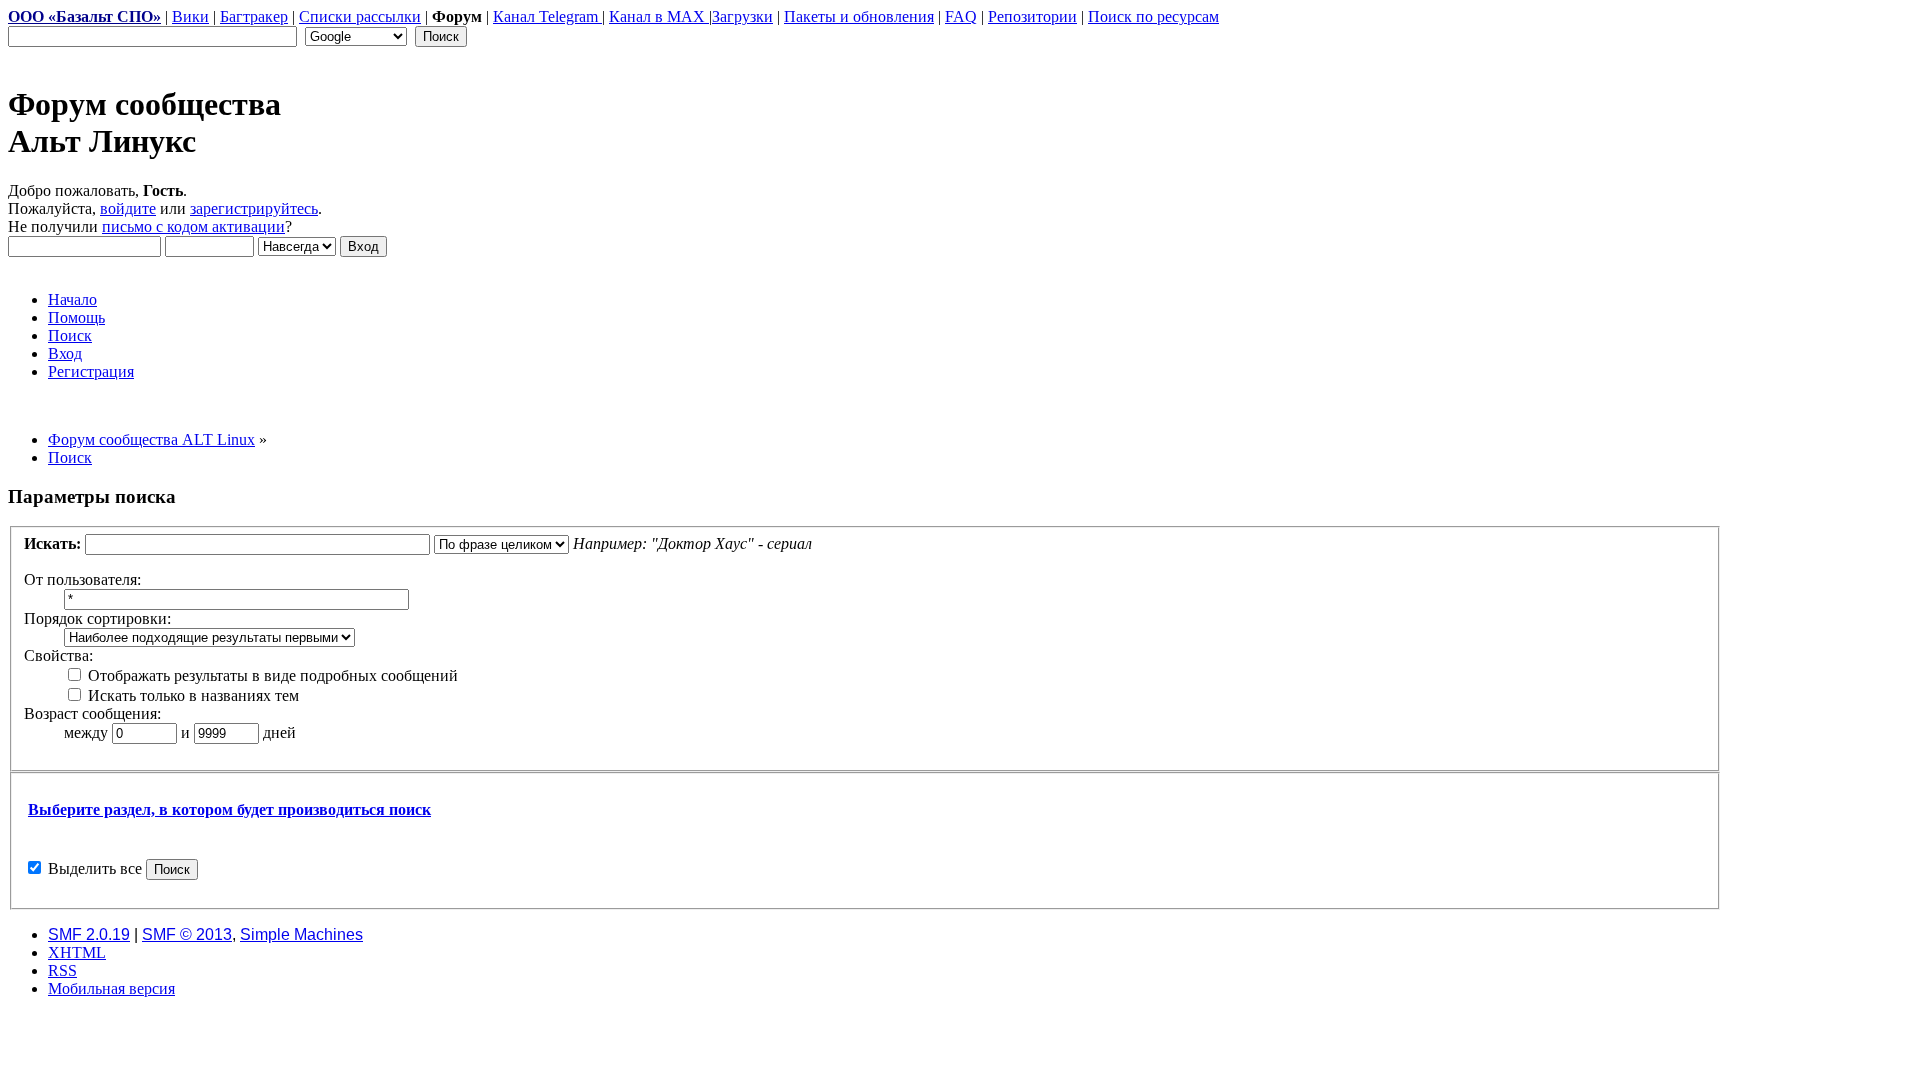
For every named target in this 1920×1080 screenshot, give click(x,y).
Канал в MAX (659, 16)
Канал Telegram (547, 16)
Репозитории (1032, 16)
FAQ (961, 16)
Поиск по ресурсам (1153, 16)
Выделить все (95, 868)
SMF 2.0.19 (89, 934)
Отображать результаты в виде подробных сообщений (271, 675)
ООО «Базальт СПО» (84, 16)
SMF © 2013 (187, 934)
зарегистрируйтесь (254, 208)
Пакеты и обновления (859, 16)
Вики (190, 16)
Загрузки (742, 16)
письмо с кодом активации (193, 226)
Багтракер (254, 16)
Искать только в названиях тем (191, 695)
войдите (128, 208)
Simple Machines (301, 934)
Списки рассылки (360, 16)
